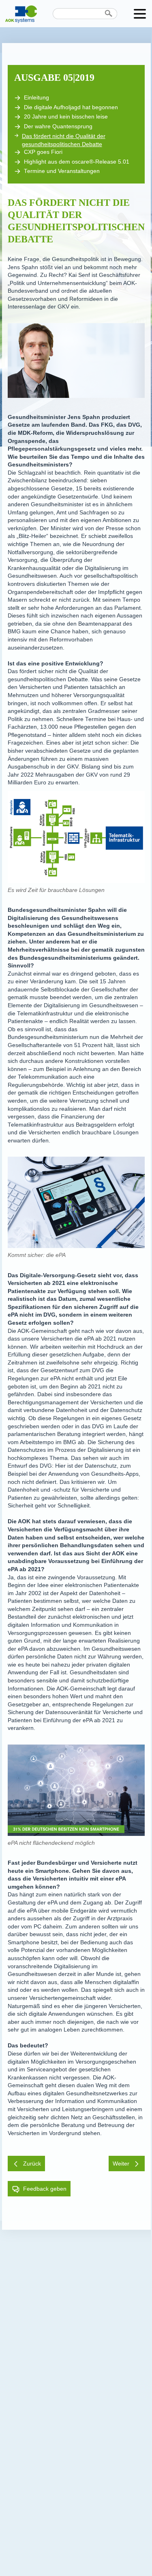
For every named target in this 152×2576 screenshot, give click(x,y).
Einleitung (36, 98)
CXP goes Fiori (43, 152)
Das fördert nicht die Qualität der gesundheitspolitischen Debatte (64, 140)
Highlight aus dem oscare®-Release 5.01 (77, 162)
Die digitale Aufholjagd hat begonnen (71, 107)
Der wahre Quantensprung (58, 126)
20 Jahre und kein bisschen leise (66, 117)
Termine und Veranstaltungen (62, 171)
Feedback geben (45, 2189)
